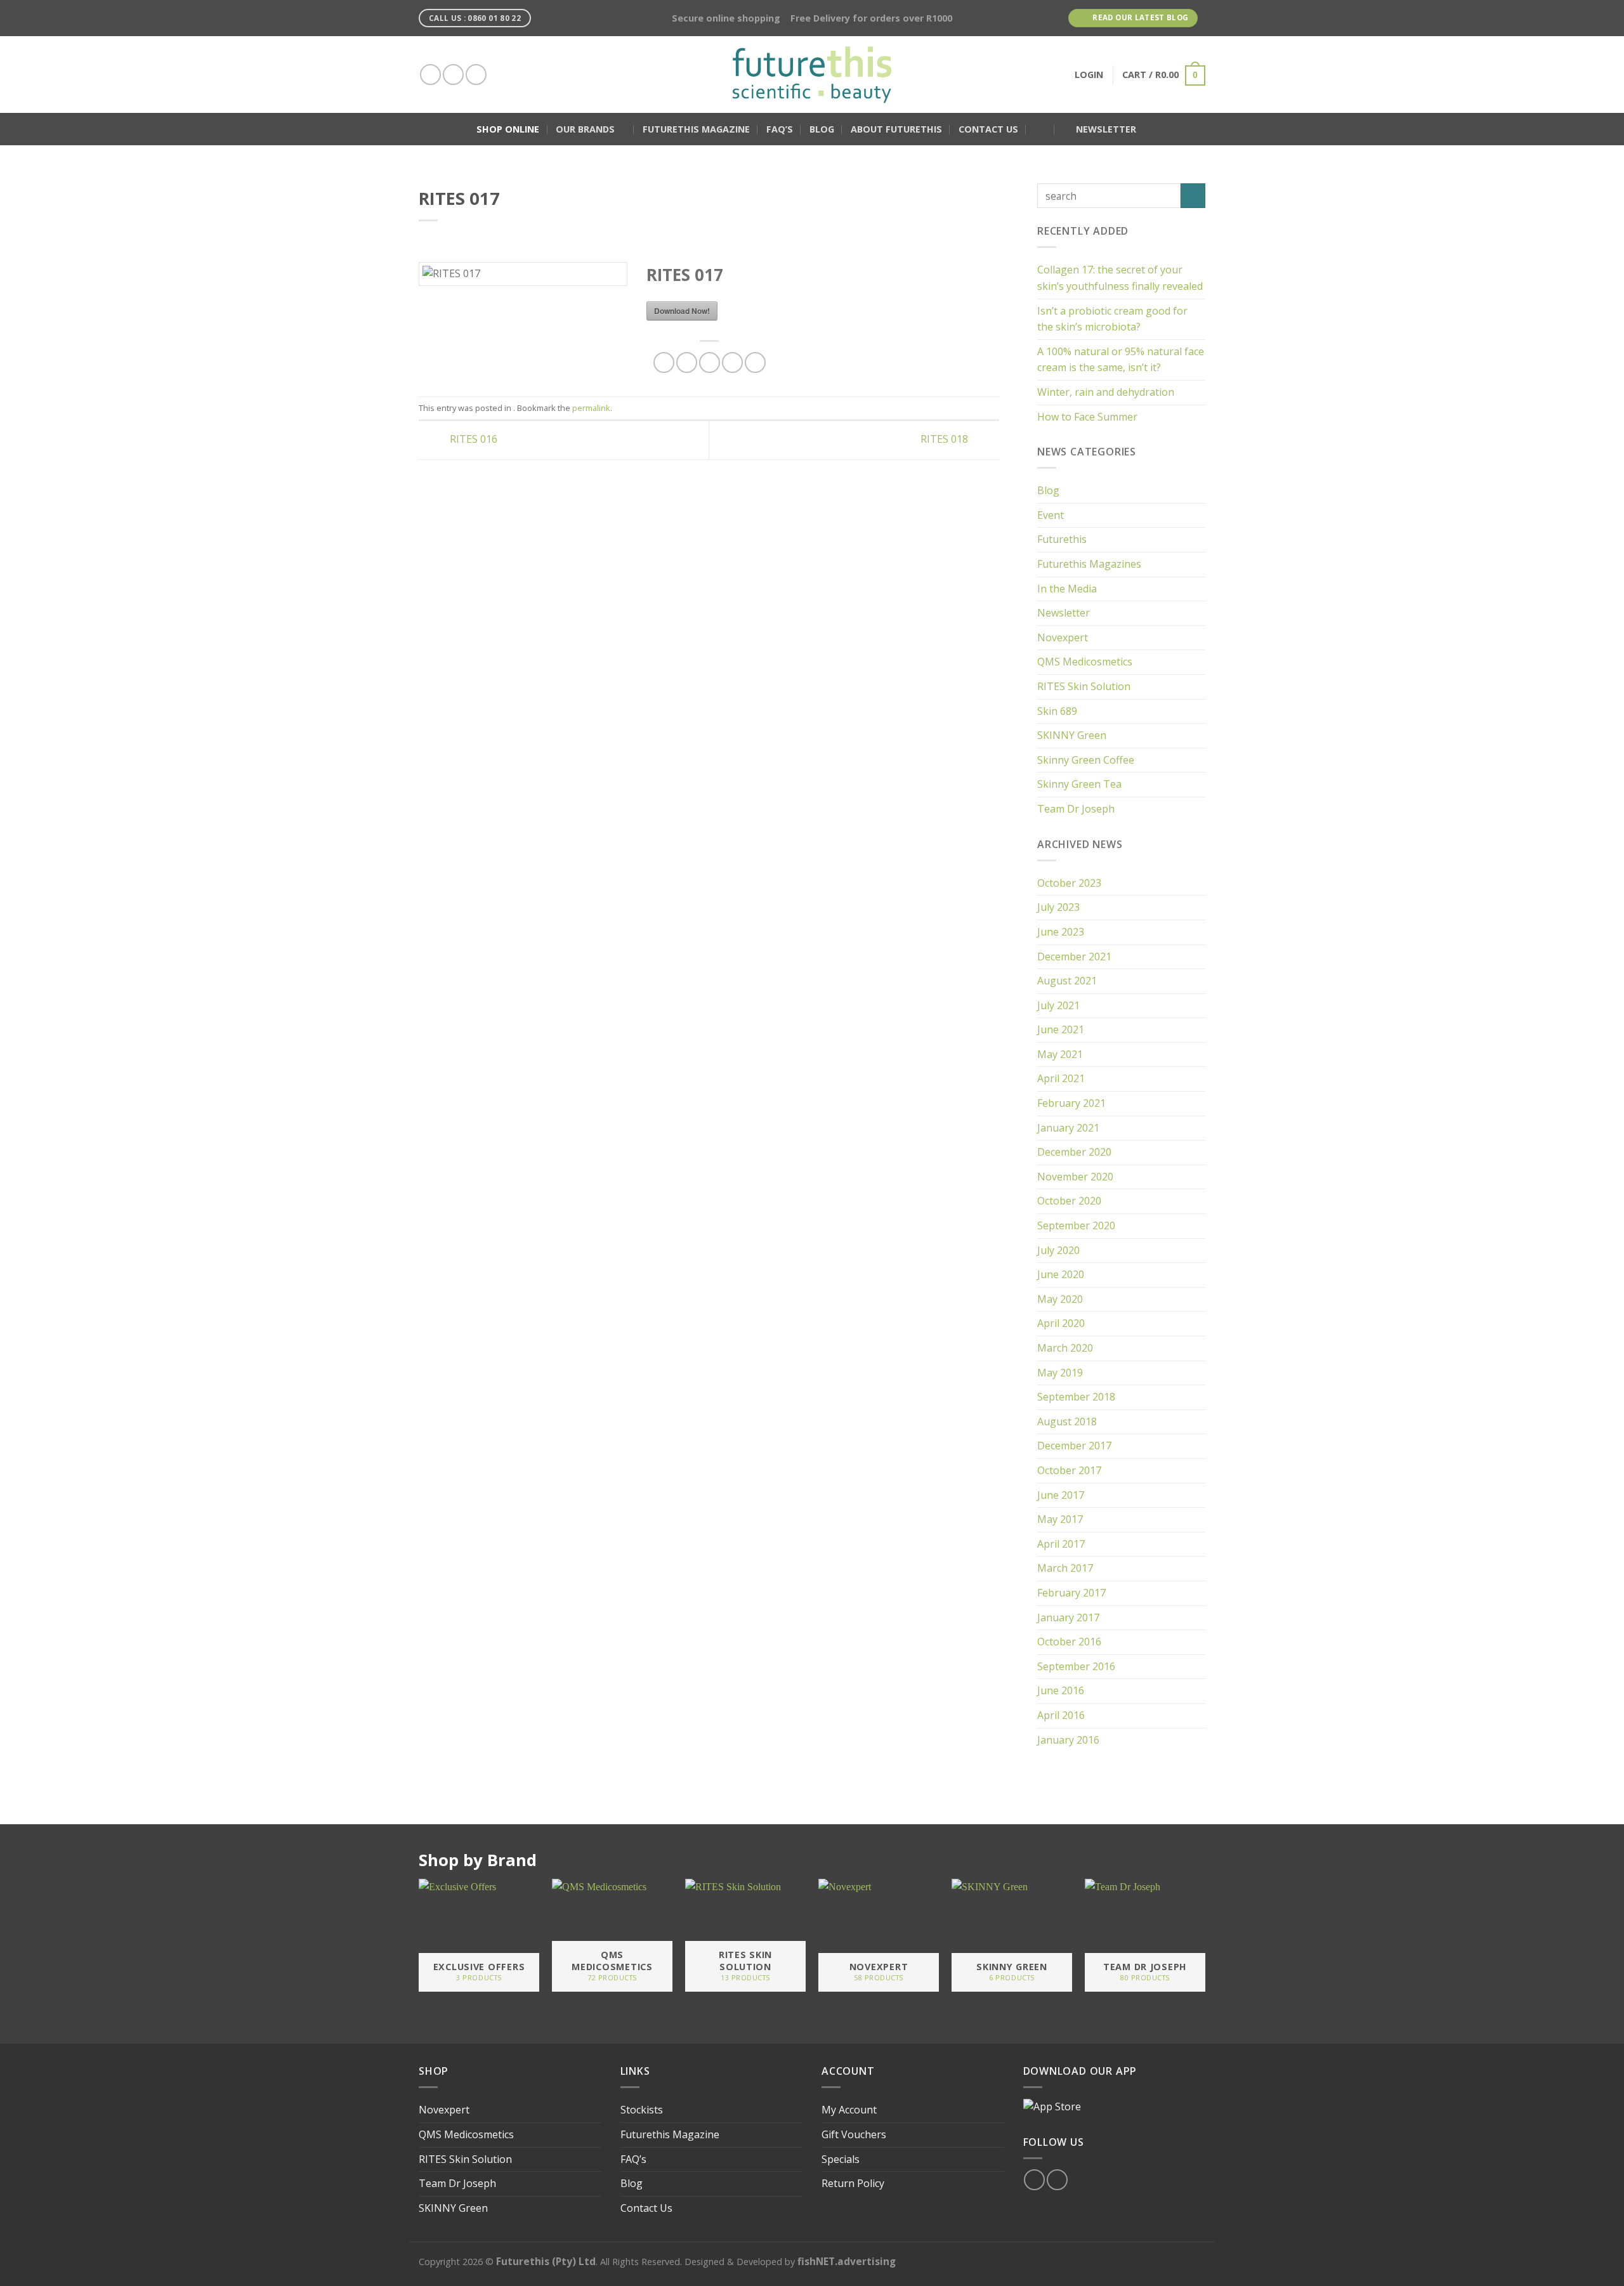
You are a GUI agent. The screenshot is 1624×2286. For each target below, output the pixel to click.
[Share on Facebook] (664, 362)
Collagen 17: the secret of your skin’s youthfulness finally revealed (1120, 278)
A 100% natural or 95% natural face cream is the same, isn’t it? (1121, 360)
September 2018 (1076, 1397)
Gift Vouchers (854, 2134)
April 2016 (1061, 1715)
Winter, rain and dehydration (1106, 392)
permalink (591, 408)
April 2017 (1061, 1544)
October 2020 (1069, 1201)
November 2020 (1075, 1177)
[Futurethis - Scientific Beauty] (812, 75)
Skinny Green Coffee (1086, 760)
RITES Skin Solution (1084, 686)
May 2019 (1060, 1373)
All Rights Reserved (640, 2262)
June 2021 (1061, 1029)
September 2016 (1076, 1666)
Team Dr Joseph (1076, 809)
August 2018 (1067, 1421)
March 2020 (1065, 1348)
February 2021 (1071, 1103)
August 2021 (1067, 981)
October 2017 (1069, 1470)
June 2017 (1061, 1495)
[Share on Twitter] (687, 362)
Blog (822, 129)
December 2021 (1074, 957)
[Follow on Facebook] (430, 75)
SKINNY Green (1072, 735)
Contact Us (988, 129)
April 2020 (1061, 1323)
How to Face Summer (1087, 417)
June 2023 (1061, 932)
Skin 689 (1057, 711)
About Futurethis (896, 129)
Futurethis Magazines (1089, 564)
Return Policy (853, 2183)
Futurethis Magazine (696, 129)
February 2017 (1071, 1593)
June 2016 (1061, 1690)
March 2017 (1065, 1568)
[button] (1040, 129)
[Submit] (1193, 196)
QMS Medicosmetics (1085, 662)
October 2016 (1069, 1642)
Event (1051, 515)
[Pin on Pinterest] (732, 362)
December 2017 (1074, 1446)
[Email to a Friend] (710, 362)
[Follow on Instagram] (453, 75)
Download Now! (682, 311)
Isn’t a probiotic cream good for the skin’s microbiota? (1112, 319)
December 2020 (1074, 1152)
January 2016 (1068, 1740)
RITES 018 (946, 439)
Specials (841, 2159)
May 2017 (1060, 1519)
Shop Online (508, 129)
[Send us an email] (476, 75)
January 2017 (1068, 1617)
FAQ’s (780, 129)
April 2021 (1061, 1078)
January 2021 (1068, 1128)
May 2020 (1060, 1299)
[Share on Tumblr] (755, 362)
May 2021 (1060, 1054)
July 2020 (1058, 1250)
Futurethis (1062, 539)
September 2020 (1076, 1225)
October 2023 (1069, 883)
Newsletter (1064, 613)
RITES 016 (472, 439)
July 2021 (1058, 1005)
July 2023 (1058, 907)
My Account (849, 2110)
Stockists (642, 2110)
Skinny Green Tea (1079, 784)
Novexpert (1063, 637)
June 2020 (1061, 1274)
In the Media (1067, 589)
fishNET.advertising (847, 2261)
